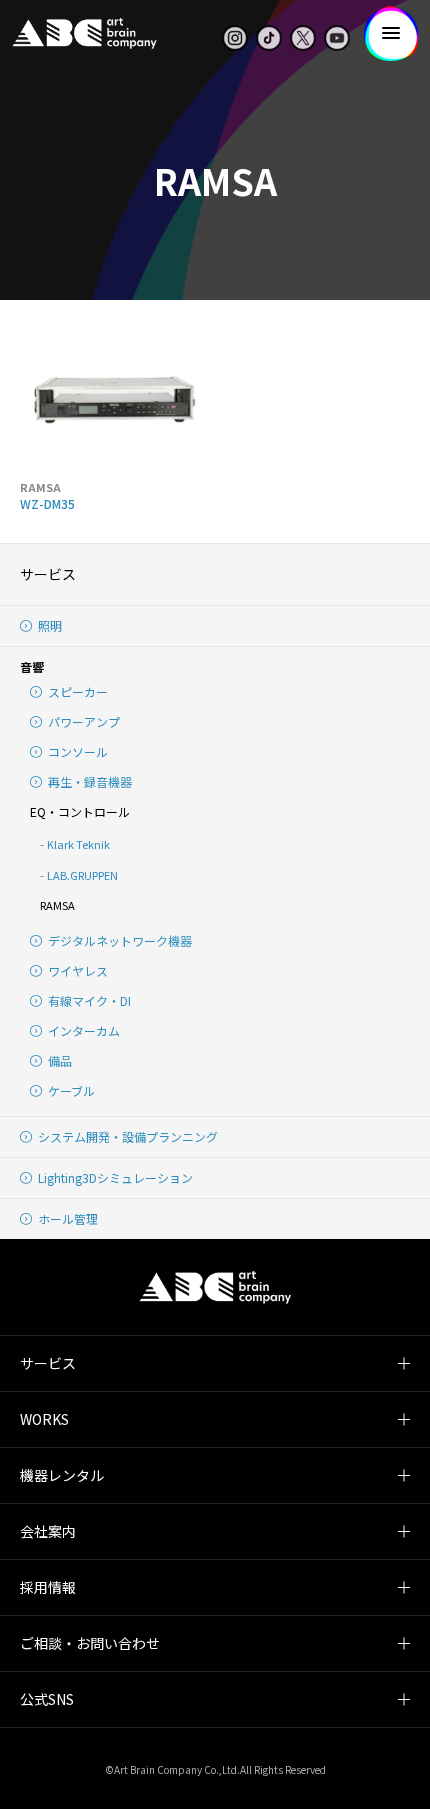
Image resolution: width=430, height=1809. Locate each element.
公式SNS (47, 1699)
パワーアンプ (84, 721)
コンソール (78, 751)
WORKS (44, 1419)
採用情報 (48, 1587)
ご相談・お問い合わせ (90, 1643)
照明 (50, 625)
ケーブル (71, 1090)
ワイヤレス (78, 970)
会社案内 (48, 1531)
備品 (60, 1060)
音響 (32, 666)
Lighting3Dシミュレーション (115, 1177)
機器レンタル (62, 1475)
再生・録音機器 (90, 781)
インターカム (84, 1030)
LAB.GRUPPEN (82, 875)
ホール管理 (68, 1218)
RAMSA (57, 905)
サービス (48, 574)
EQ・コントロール (80, 811)
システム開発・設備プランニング (128, 1136)
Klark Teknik (78, 844)
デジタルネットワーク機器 (120, 940)
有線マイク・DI (89, 1000)
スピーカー (78, 691)
